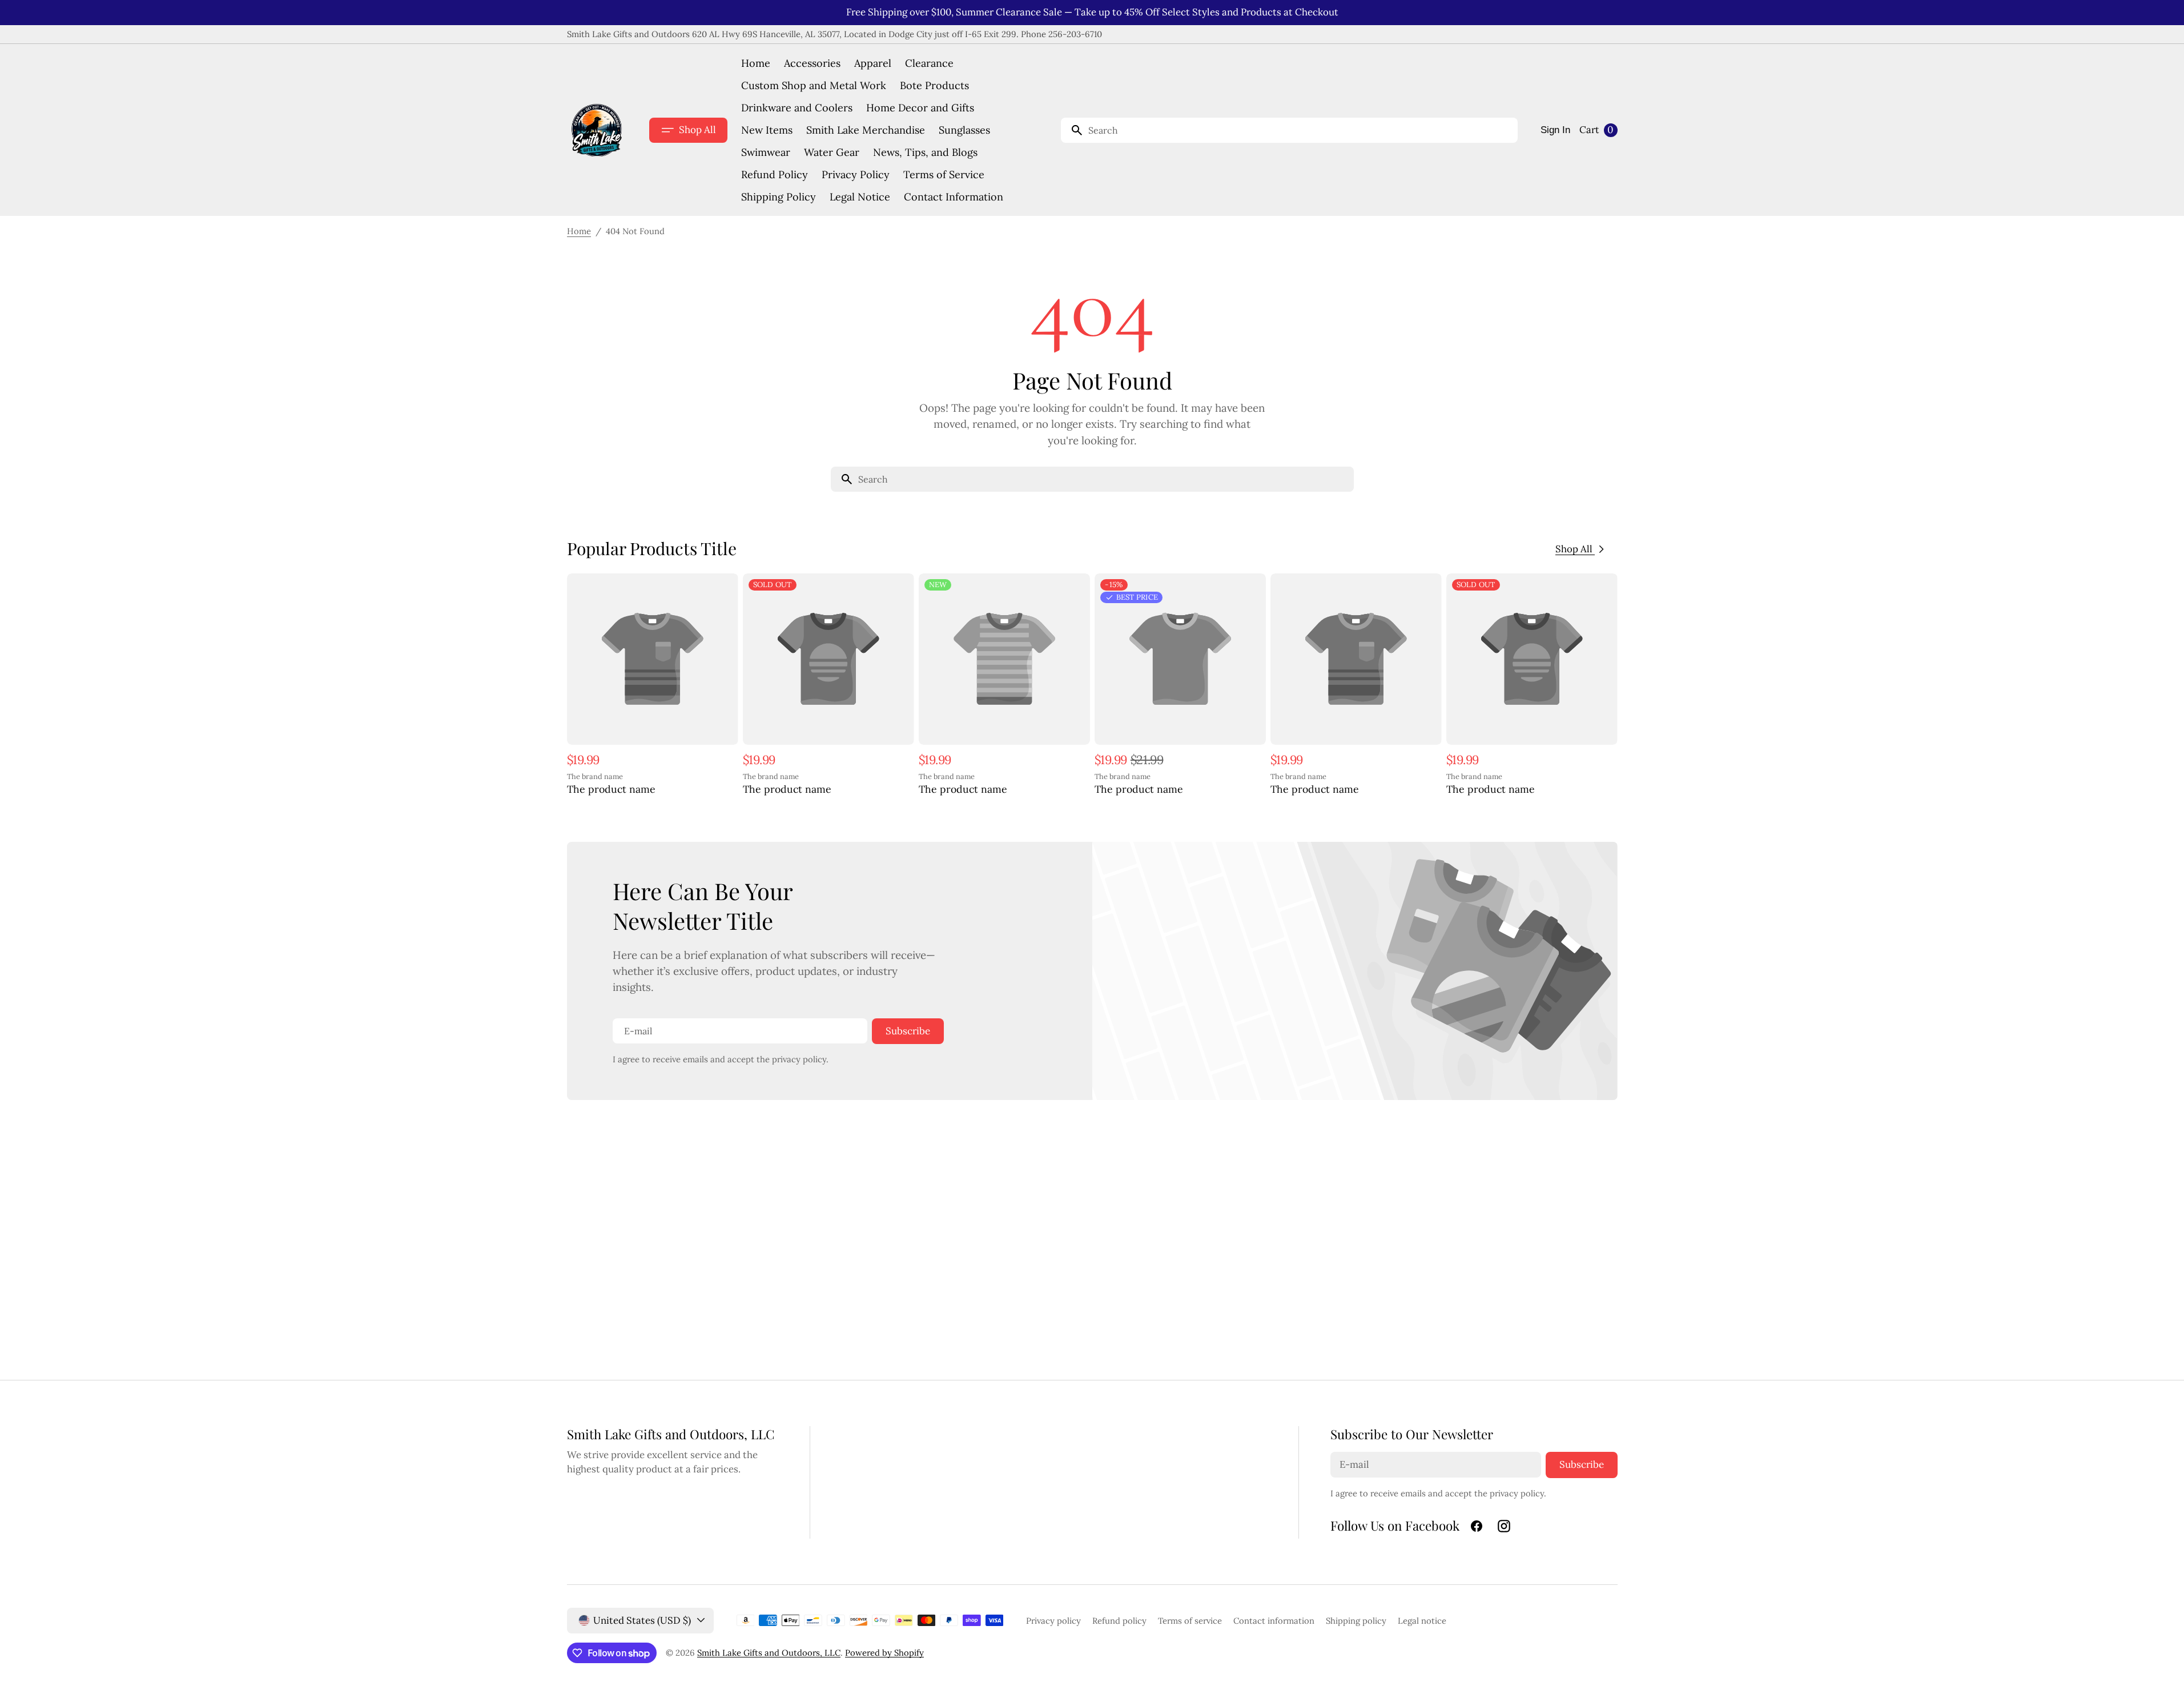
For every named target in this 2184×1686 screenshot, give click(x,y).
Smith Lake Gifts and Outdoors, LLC (769, 1653)
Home (579, 231)
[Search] (1072, 130)
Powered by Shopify (884, 1653)
